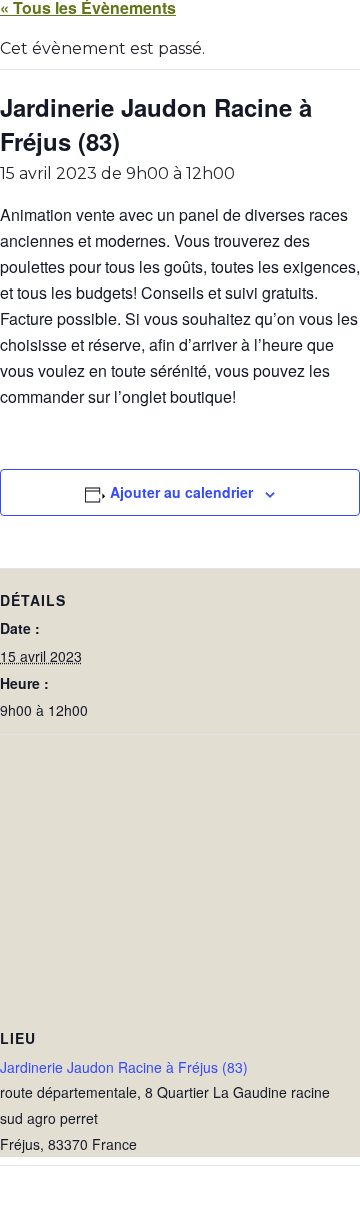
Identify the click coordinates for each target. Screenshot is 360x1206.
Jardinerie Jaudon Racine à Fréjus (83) (124, 1067)
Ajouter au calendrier (181, 492)
